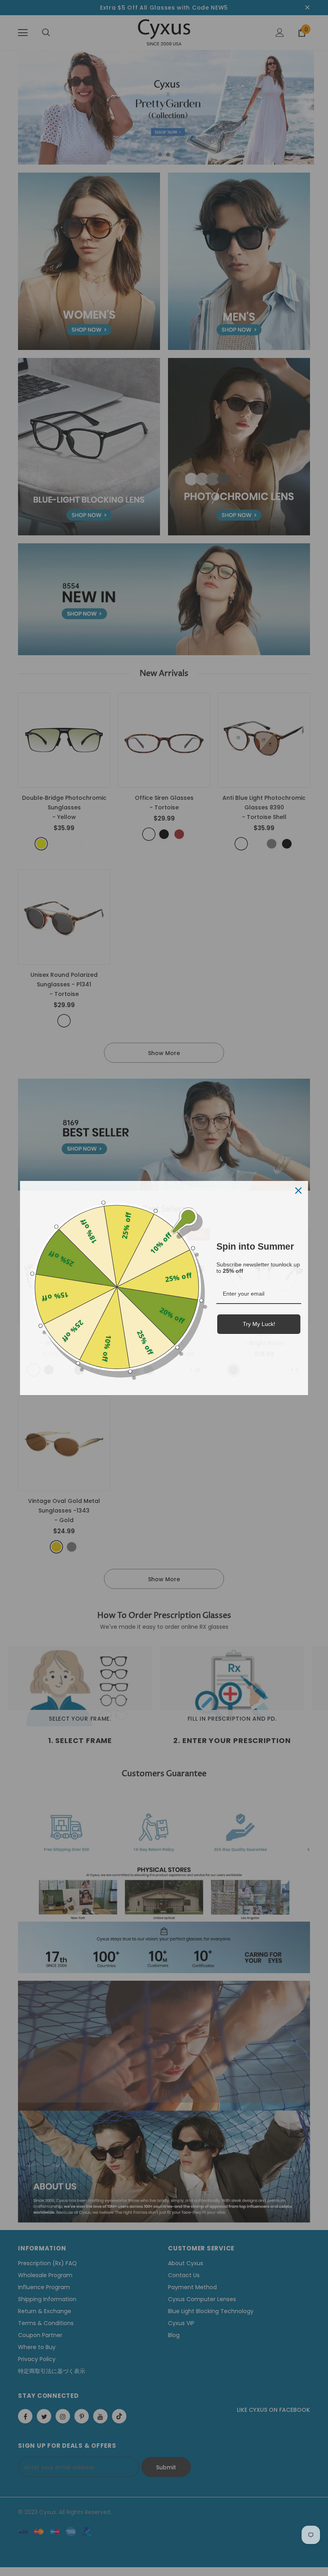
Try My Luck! (259, 1324)
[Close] (298, 1191)
